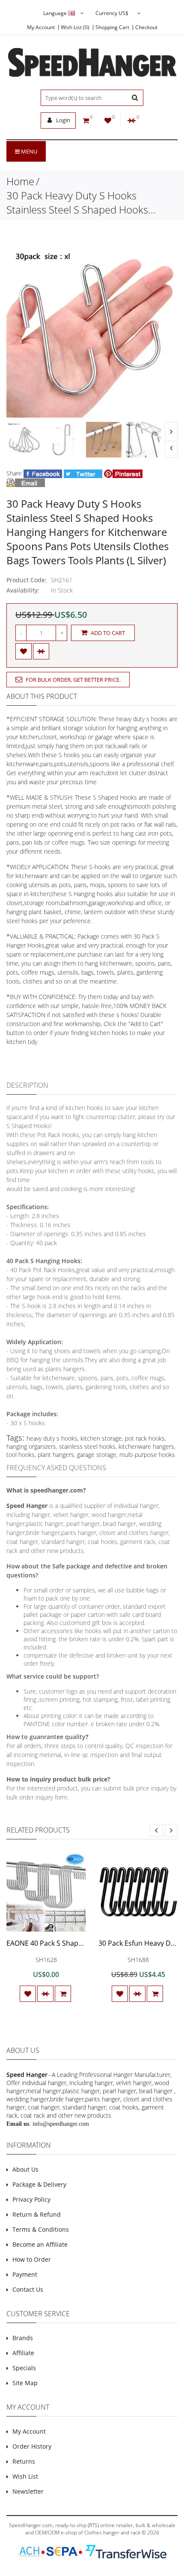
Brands (23, 2338)
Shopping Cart (112, 27)
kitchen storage (101, 1438)
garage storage (97, 1455)
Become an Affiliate (40, 2244)
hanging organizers (31, 1446)
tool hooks (21, 1455)
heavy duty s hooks (52, 1438)
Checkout (146, 27)
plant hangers (56, 1455)
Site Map (25, 2383)
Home (20, 181)
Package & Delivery (39, 2184)
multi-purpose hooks (147, 1455)
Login (62, 120)
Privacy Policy (31, 2199)
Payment (25, 2274)
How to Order (32, 2259)
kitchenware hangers (146, 1446)
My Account (41, 27)
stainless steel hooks (87, 1446)
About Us (25, 2169)
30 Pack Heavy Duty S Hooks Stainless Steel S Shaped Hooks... (81, 202)
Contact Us (28, 2289)
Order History (32, 2446)
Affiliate (23, 2353)
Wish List (25, 2476)
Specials (24, 2368)
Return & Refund (37, 2214)
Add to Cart (107, 633)
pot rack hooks (145, 1438)
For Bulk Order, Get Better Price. (73, 680)
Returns (24, 2461)
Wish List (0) (75, 27)
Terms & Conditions (41, 2229)
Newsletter (28, 2491)
